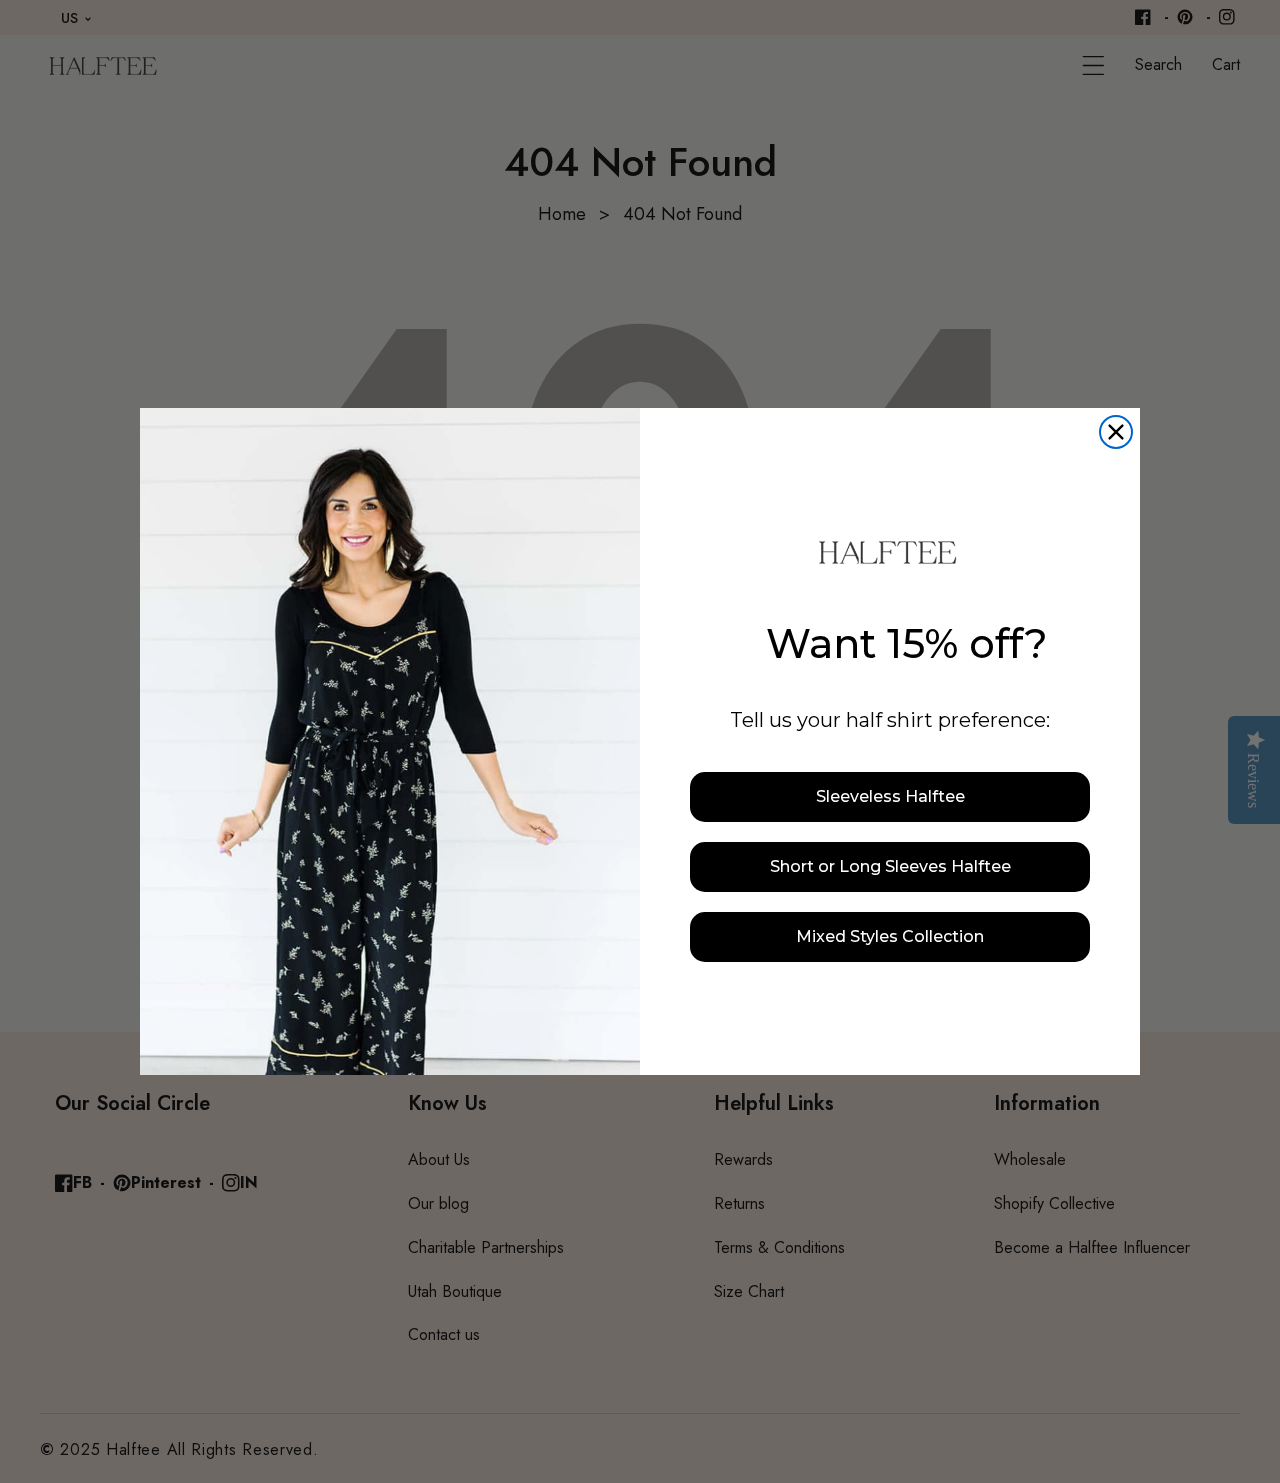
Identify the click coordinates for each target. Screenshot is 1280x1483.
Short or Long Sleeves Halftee (890, 866)
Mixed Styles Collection (890, 936)
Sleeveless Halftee (890, 796)
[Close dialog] (1116, 432)
